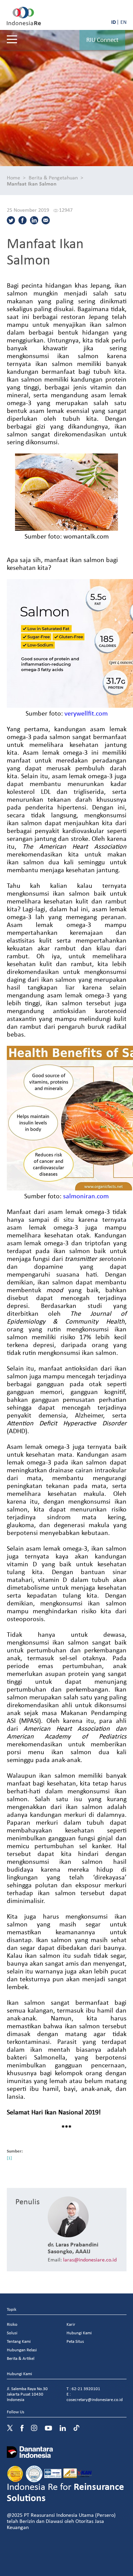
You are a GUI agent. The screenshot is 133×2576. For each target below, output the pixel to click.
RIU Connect (102, 39)
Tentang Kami (19, 2341)
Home (13, 177)
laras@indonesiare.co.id (90, 2259)
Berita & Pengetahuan (53, 177)
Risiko (12, 2324)
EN (123, 22)
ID (114, 22)
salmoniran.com (86, 1196)
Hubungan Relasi (22, 2350)
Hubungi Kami (79, 2333)
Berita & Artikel (21, 2358)
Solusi (12, 2333)
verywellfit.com (86, 713)
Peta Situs (75, 2341)
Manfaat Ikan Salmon (32, 183)
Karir (71, 2324)
